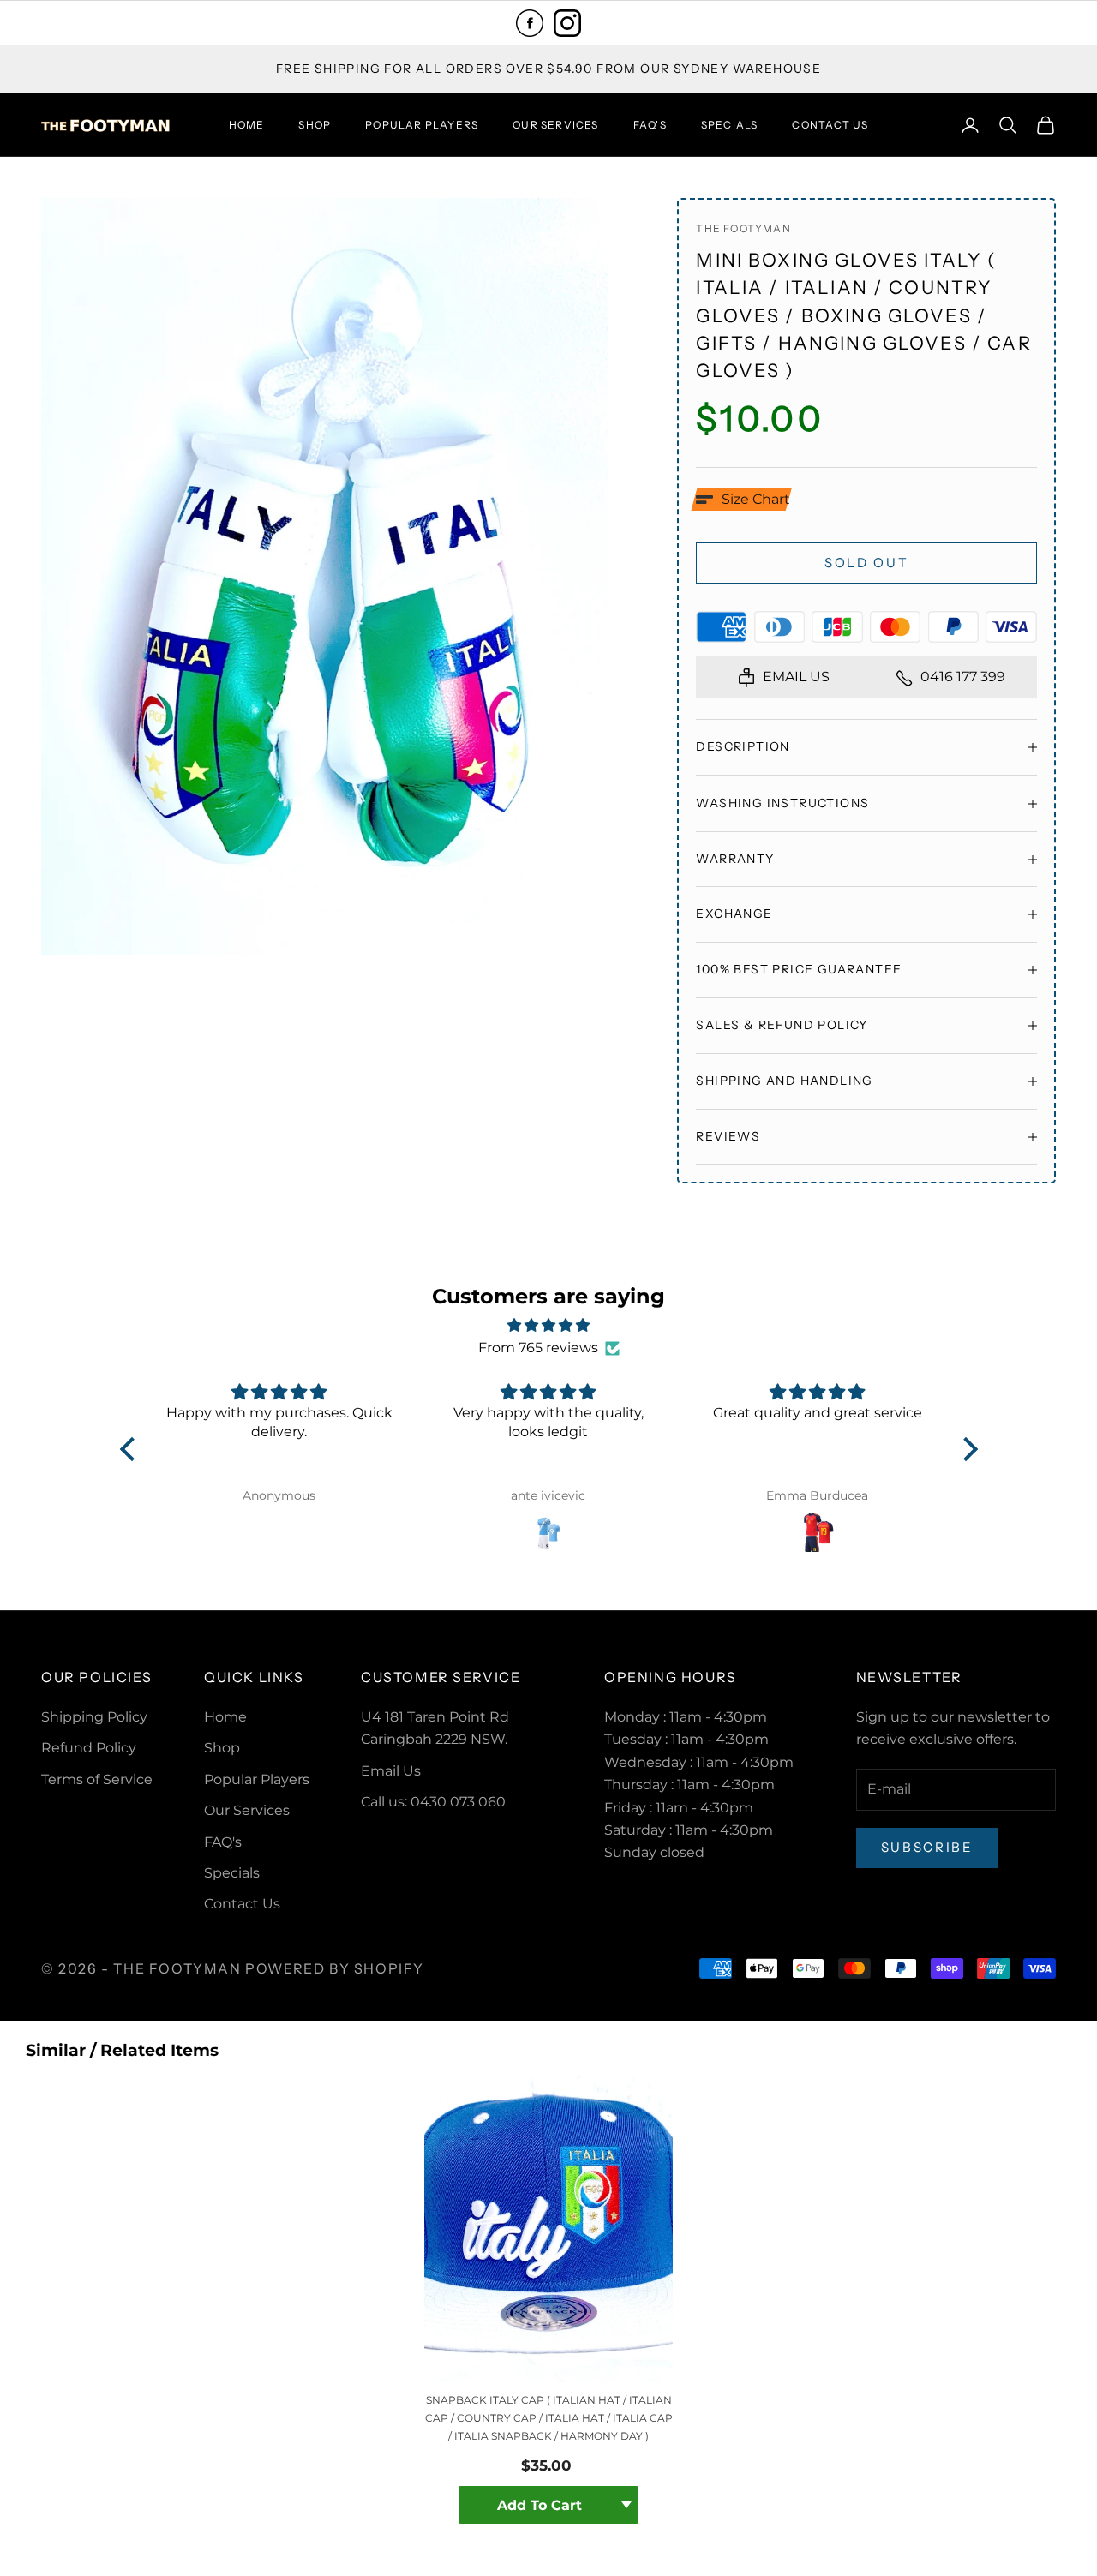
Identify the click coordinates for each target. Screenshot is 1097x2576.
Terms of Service (97, 1779)
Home (247, 125)
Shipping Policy (94, 1717)
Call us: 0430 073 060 (433, 1802)
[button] (743, 500)
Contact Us (830, 125)
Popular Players (422, 125)
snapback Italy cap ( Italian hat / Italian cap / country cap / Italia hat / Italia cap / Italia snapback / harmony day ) (549, 2418)
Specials (730, 125)
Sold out (867, 563)
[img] (549, 1325)
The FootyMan (743, 228)
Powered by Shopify (335, 1968)
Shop (315, 125)
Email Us (391, 1771)
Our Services (555, 125)
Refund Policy (89, 1748)
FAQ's (650, 125)
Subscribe (927, 1847)
